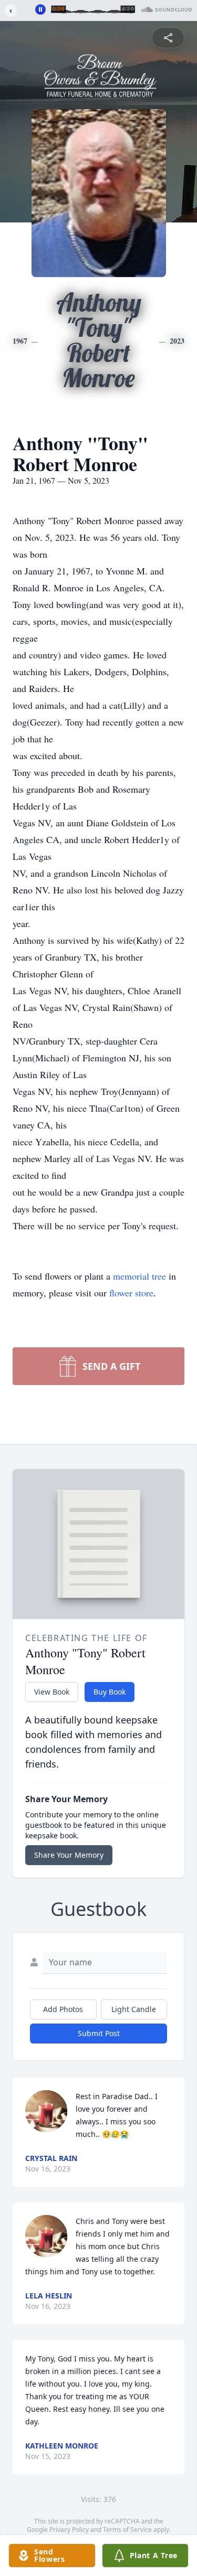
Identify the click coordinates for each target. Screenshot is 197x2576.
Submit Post (99, 2033)
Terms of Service (127, 2530)
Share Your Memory (69, 1855)
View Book (52, 1692)
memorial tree (139, 1276)
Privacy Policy (69, 2530)
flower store (131, 1293)
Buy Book (110, 1692)
